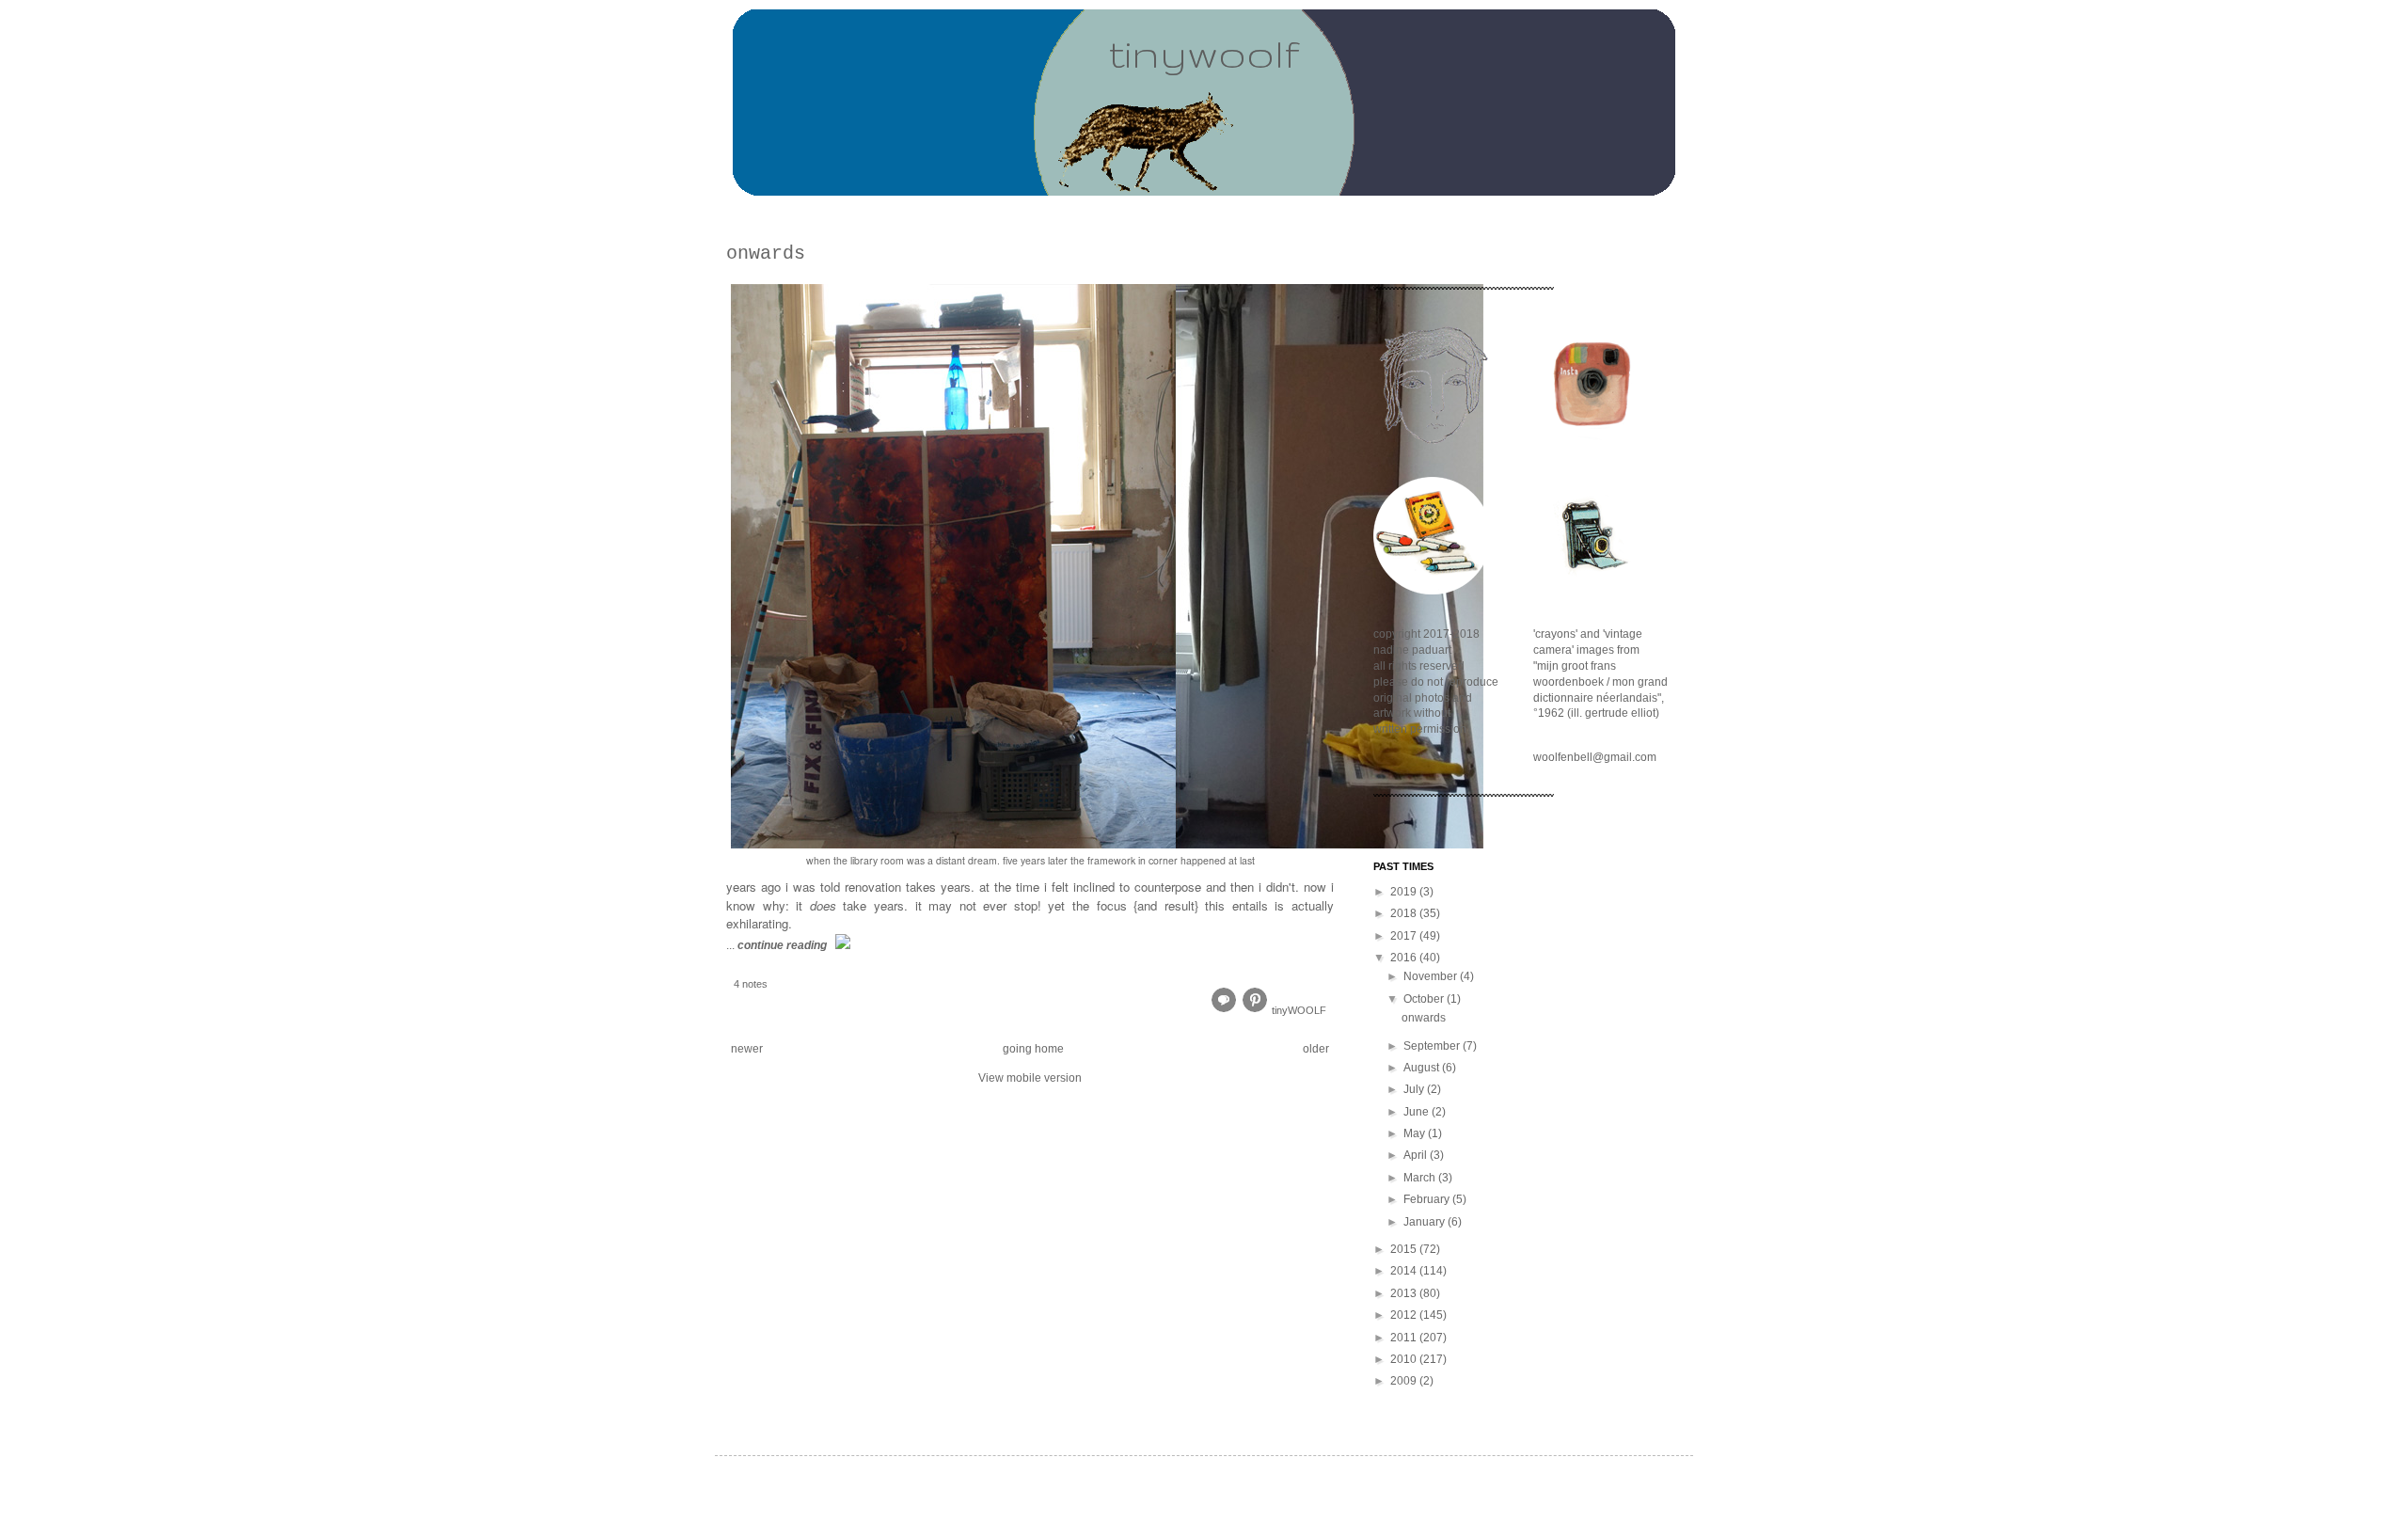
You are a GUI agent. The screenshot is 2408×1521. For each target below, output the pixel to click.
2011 (1405, 1338)
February (1428, 1199)
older (1316, 1049)
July (1415, 1089)
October (1425, 999)
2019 (1405, 892)
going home (1033, 1049)
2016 (1405, 958)
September (1433, 1046)
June (1418, 1112)
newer (747, 1049)
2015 (1405, 1249)
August (1423, 1068)
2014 (1405, 1271)
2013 (1405, 1293)
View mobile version (1030, 1078)
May (1416, 1133)
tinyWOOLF (1299, 1010)
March (1421, 1178)
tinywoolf (1204, 53)
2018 (1405, 913)
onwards (766, 253)
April (1417, 1155)
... (776, 945)
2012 (1405, 1315)
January (1426, 1222)
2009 (1405, 1381)
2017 (1405, 936)
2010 (1405, 1359)
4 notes (751, 984)
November (1432, 976)
